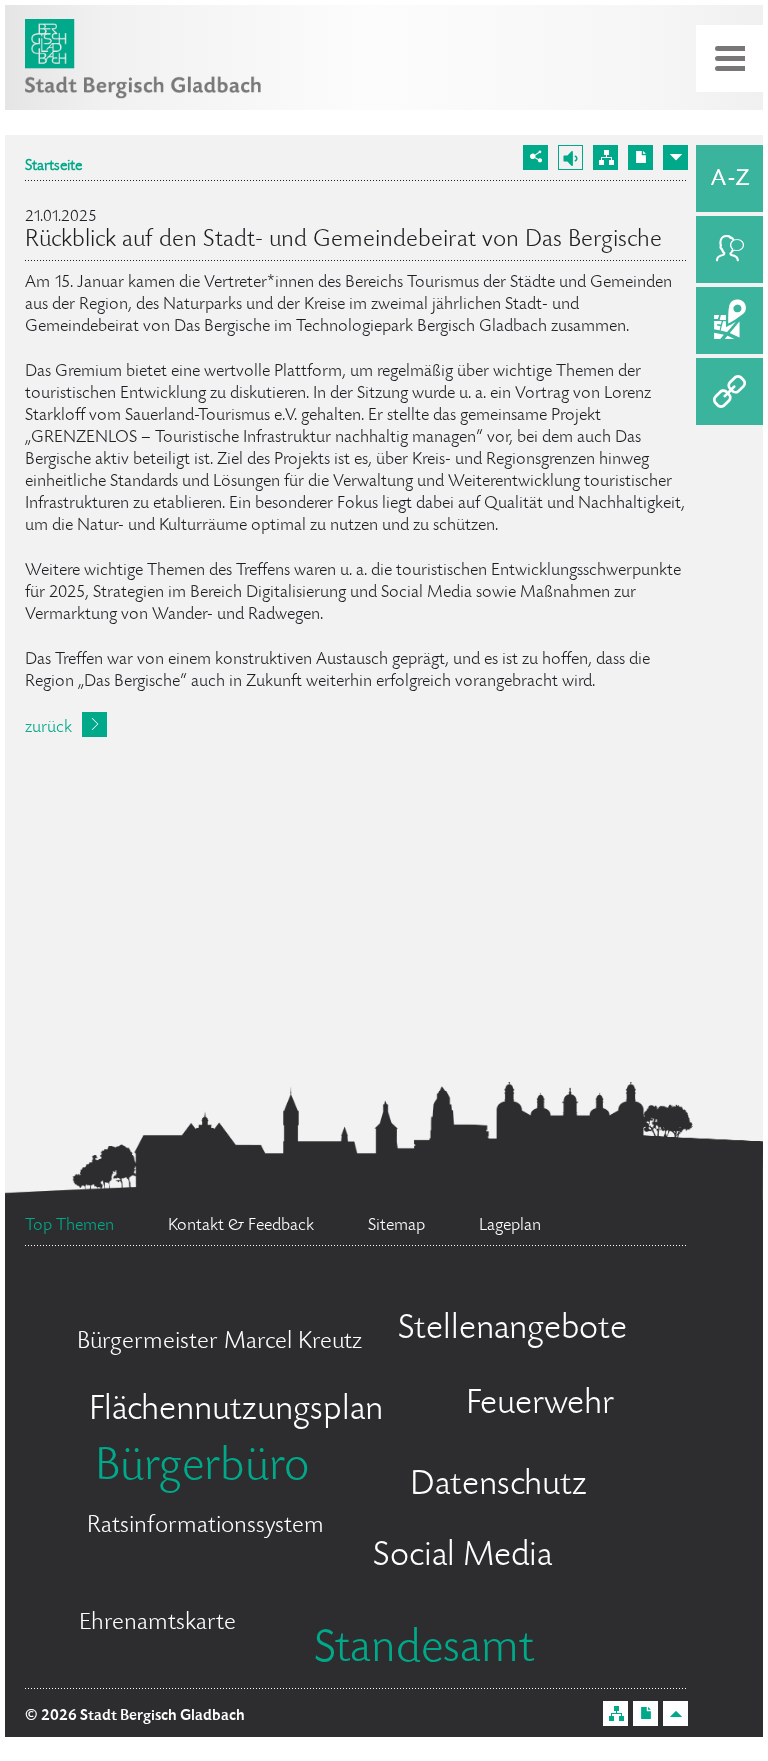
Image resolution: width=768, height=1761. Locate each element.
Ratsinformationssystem (205, 1526)
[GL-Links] (729, 391)
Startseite (53, 167)
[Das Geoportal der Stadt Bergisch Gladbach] (729, 320)
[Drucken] (640, 157)
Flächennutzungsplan (236, 1411)
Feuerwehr (540, 1405)
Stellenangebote (512, 1330)
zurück (48, 728)
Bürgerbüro (202, 1469)
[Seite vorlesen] (570, 157)
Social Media (462, 1557)
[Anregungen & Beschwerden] (729, 249)
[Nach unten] (675, 157)
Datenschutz (498, 1486)
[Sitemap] (605, 157)
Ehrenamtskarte (157, 1623)
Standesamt (424, 1651)
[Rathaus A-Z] (729, 178)
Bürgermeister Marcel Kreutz (219, 1342)
